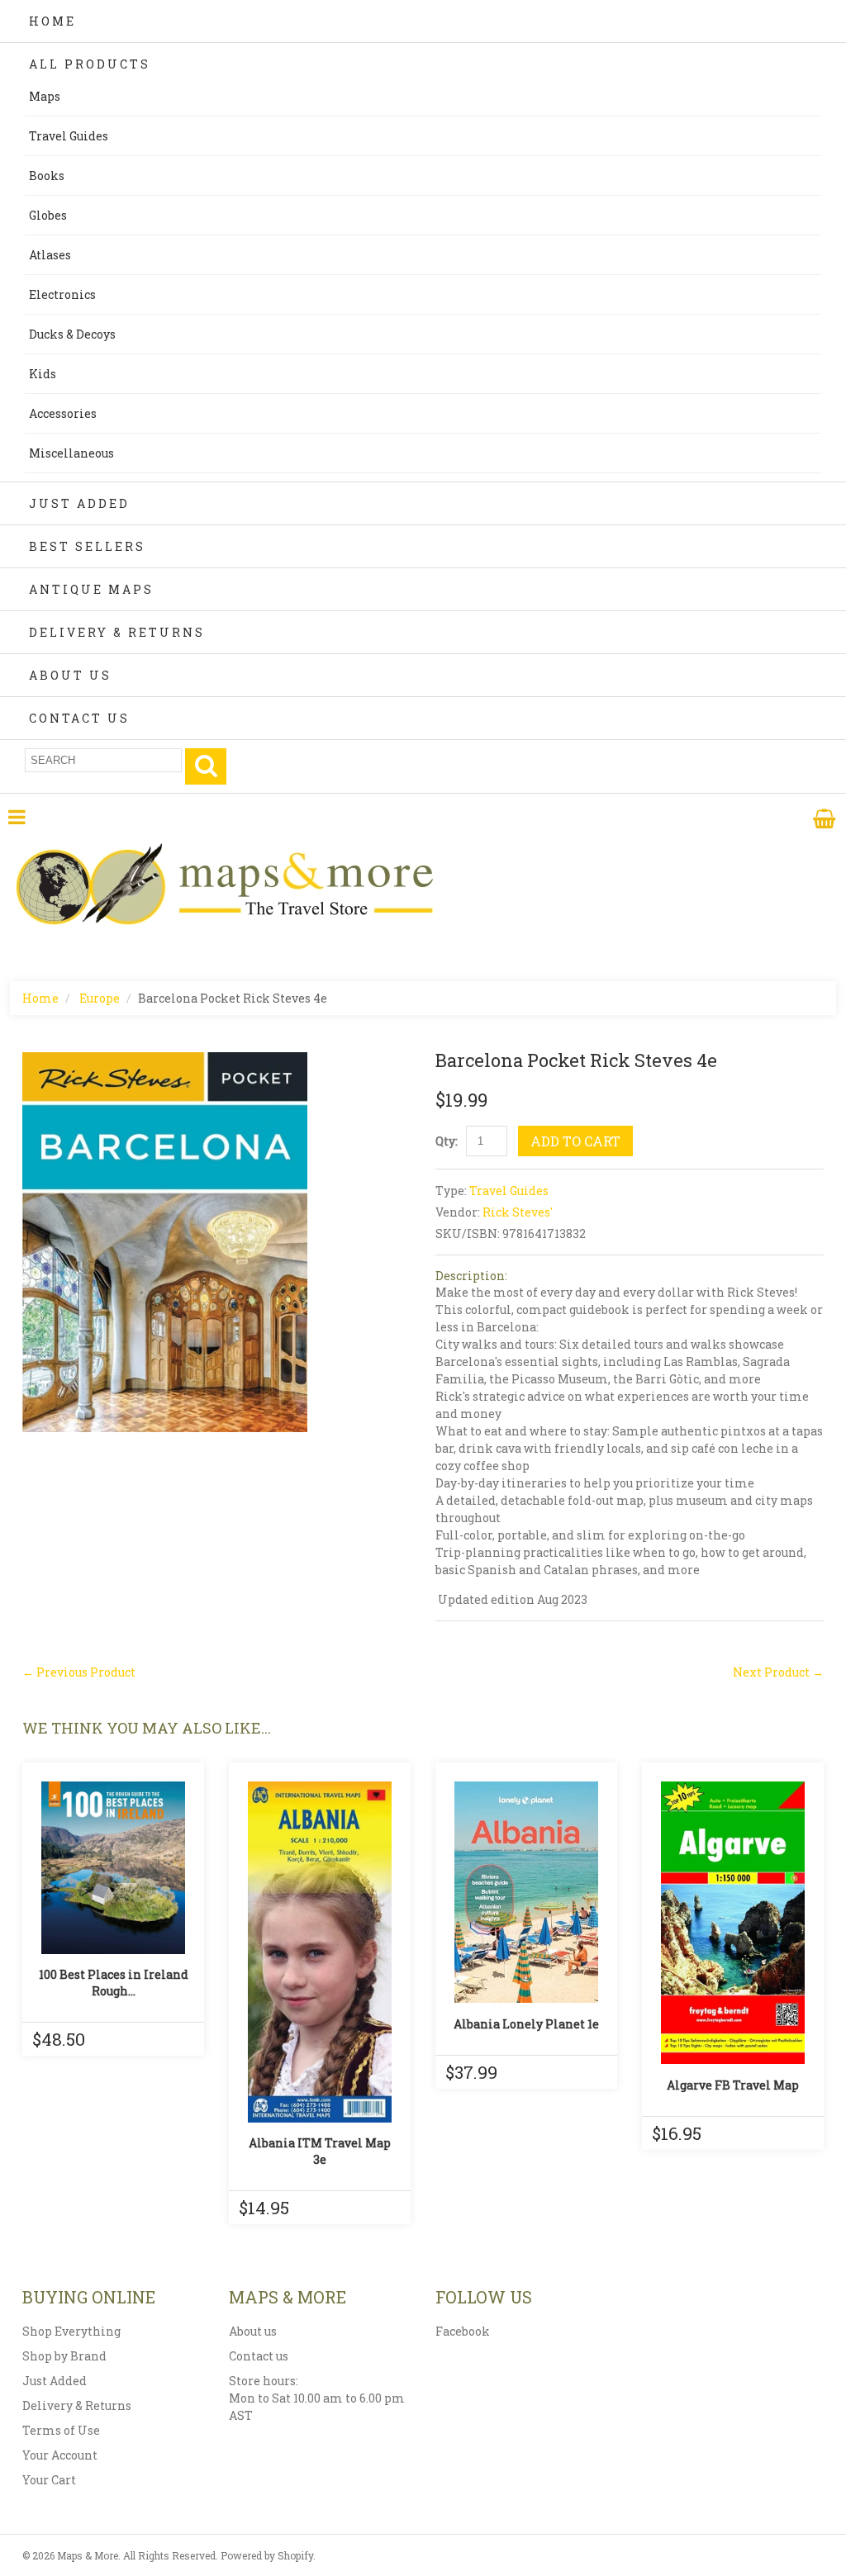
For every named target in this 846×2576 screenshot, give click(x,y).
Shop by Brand (64, 2356)
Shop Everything (71, 2331)
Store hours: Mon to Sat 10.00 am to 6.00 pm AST (317, 2398)
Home (52, 21)
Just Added (79, 503)
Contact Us (79, 718)
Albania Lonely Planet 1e (526, 2024)
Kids (43, 374)
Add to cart (575, 1141)
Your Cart (49, 2480)
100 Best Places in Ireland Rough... (114, 1983)
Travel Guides (69, 136)
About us (253, 2331)
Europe (100, 998)
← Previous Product (79, 1672)
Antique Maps (91, 589)
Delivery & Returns (117, 632)
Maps (45, 96)
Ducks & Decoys (72, 334)
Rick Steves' (518, 1212)
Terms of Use (61, 2430)
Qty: (447, 1141)
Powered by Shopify (267, 2555)
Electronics (62, 294)
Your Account (60, 2455)
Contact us (259, 2356)
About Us (70, 675)
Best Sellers (87, 546)
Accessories (63, 413)
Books (47, 176)
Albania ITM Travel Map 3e (320, 2151)
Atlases (50, 255)
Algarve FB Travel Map (733, 2085)
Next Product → (778, 1672)
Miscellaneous (71, 453)
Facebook (463, 2331)
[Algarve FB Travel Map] (733, 1923)
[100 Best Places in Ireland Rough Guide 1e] (113, 1868)
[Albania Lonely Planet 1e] (526, 1892)
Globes (48, 215)
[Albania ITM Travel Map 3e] (320, 1952)
